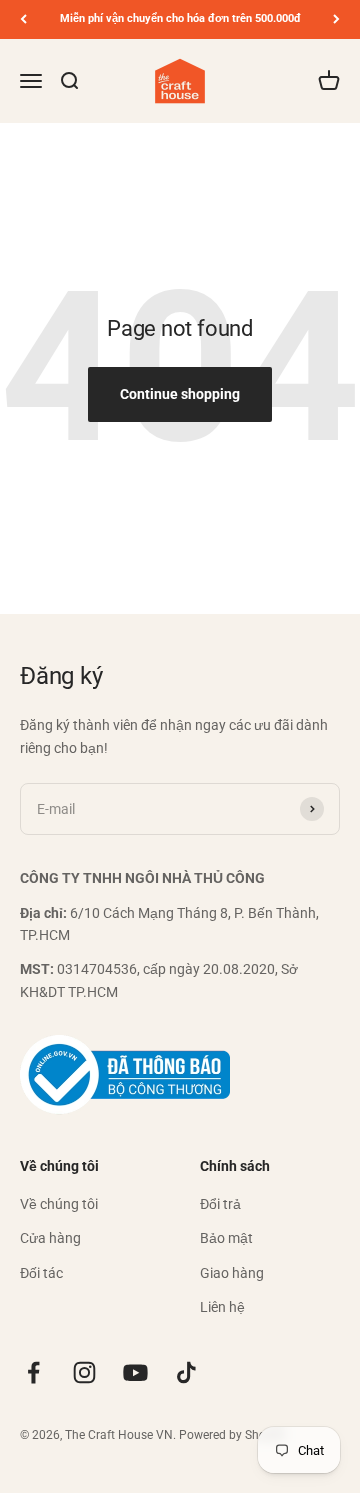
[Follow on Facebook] (33, 1372)
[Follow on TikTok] (186, 1372)
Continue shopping (180, 394)
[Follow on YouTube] (135, 1372)
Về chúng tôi (59, 1204)
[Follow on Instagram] (84, 1372)
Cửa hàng (50, 1238)
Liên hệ (222, 1307)
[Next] (336, 19)
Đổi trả (220, 1204)
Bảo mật (226, 1238)
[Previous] (23, 19)
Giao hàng (232, 1273)
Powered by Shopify (232, 1435)
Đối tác (41, 1273)
